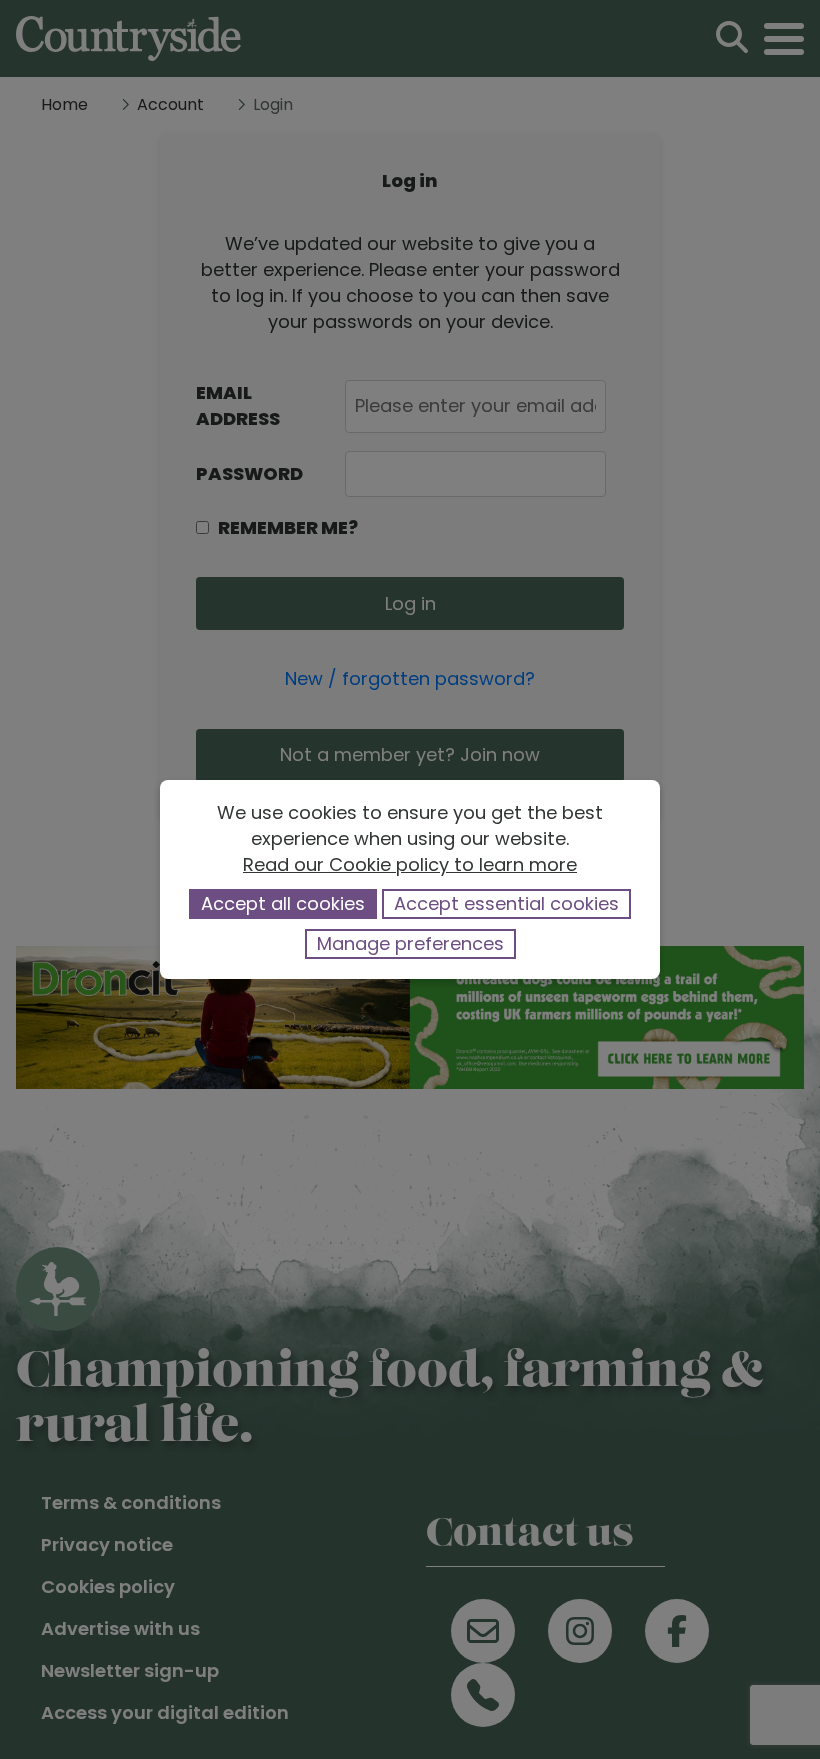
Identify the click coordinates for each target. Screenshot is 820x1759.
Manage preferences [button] (410, 943)
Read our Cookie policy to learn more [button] (410, 864)
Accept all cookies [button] (283, 903)
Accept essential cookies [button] (506, 903)
